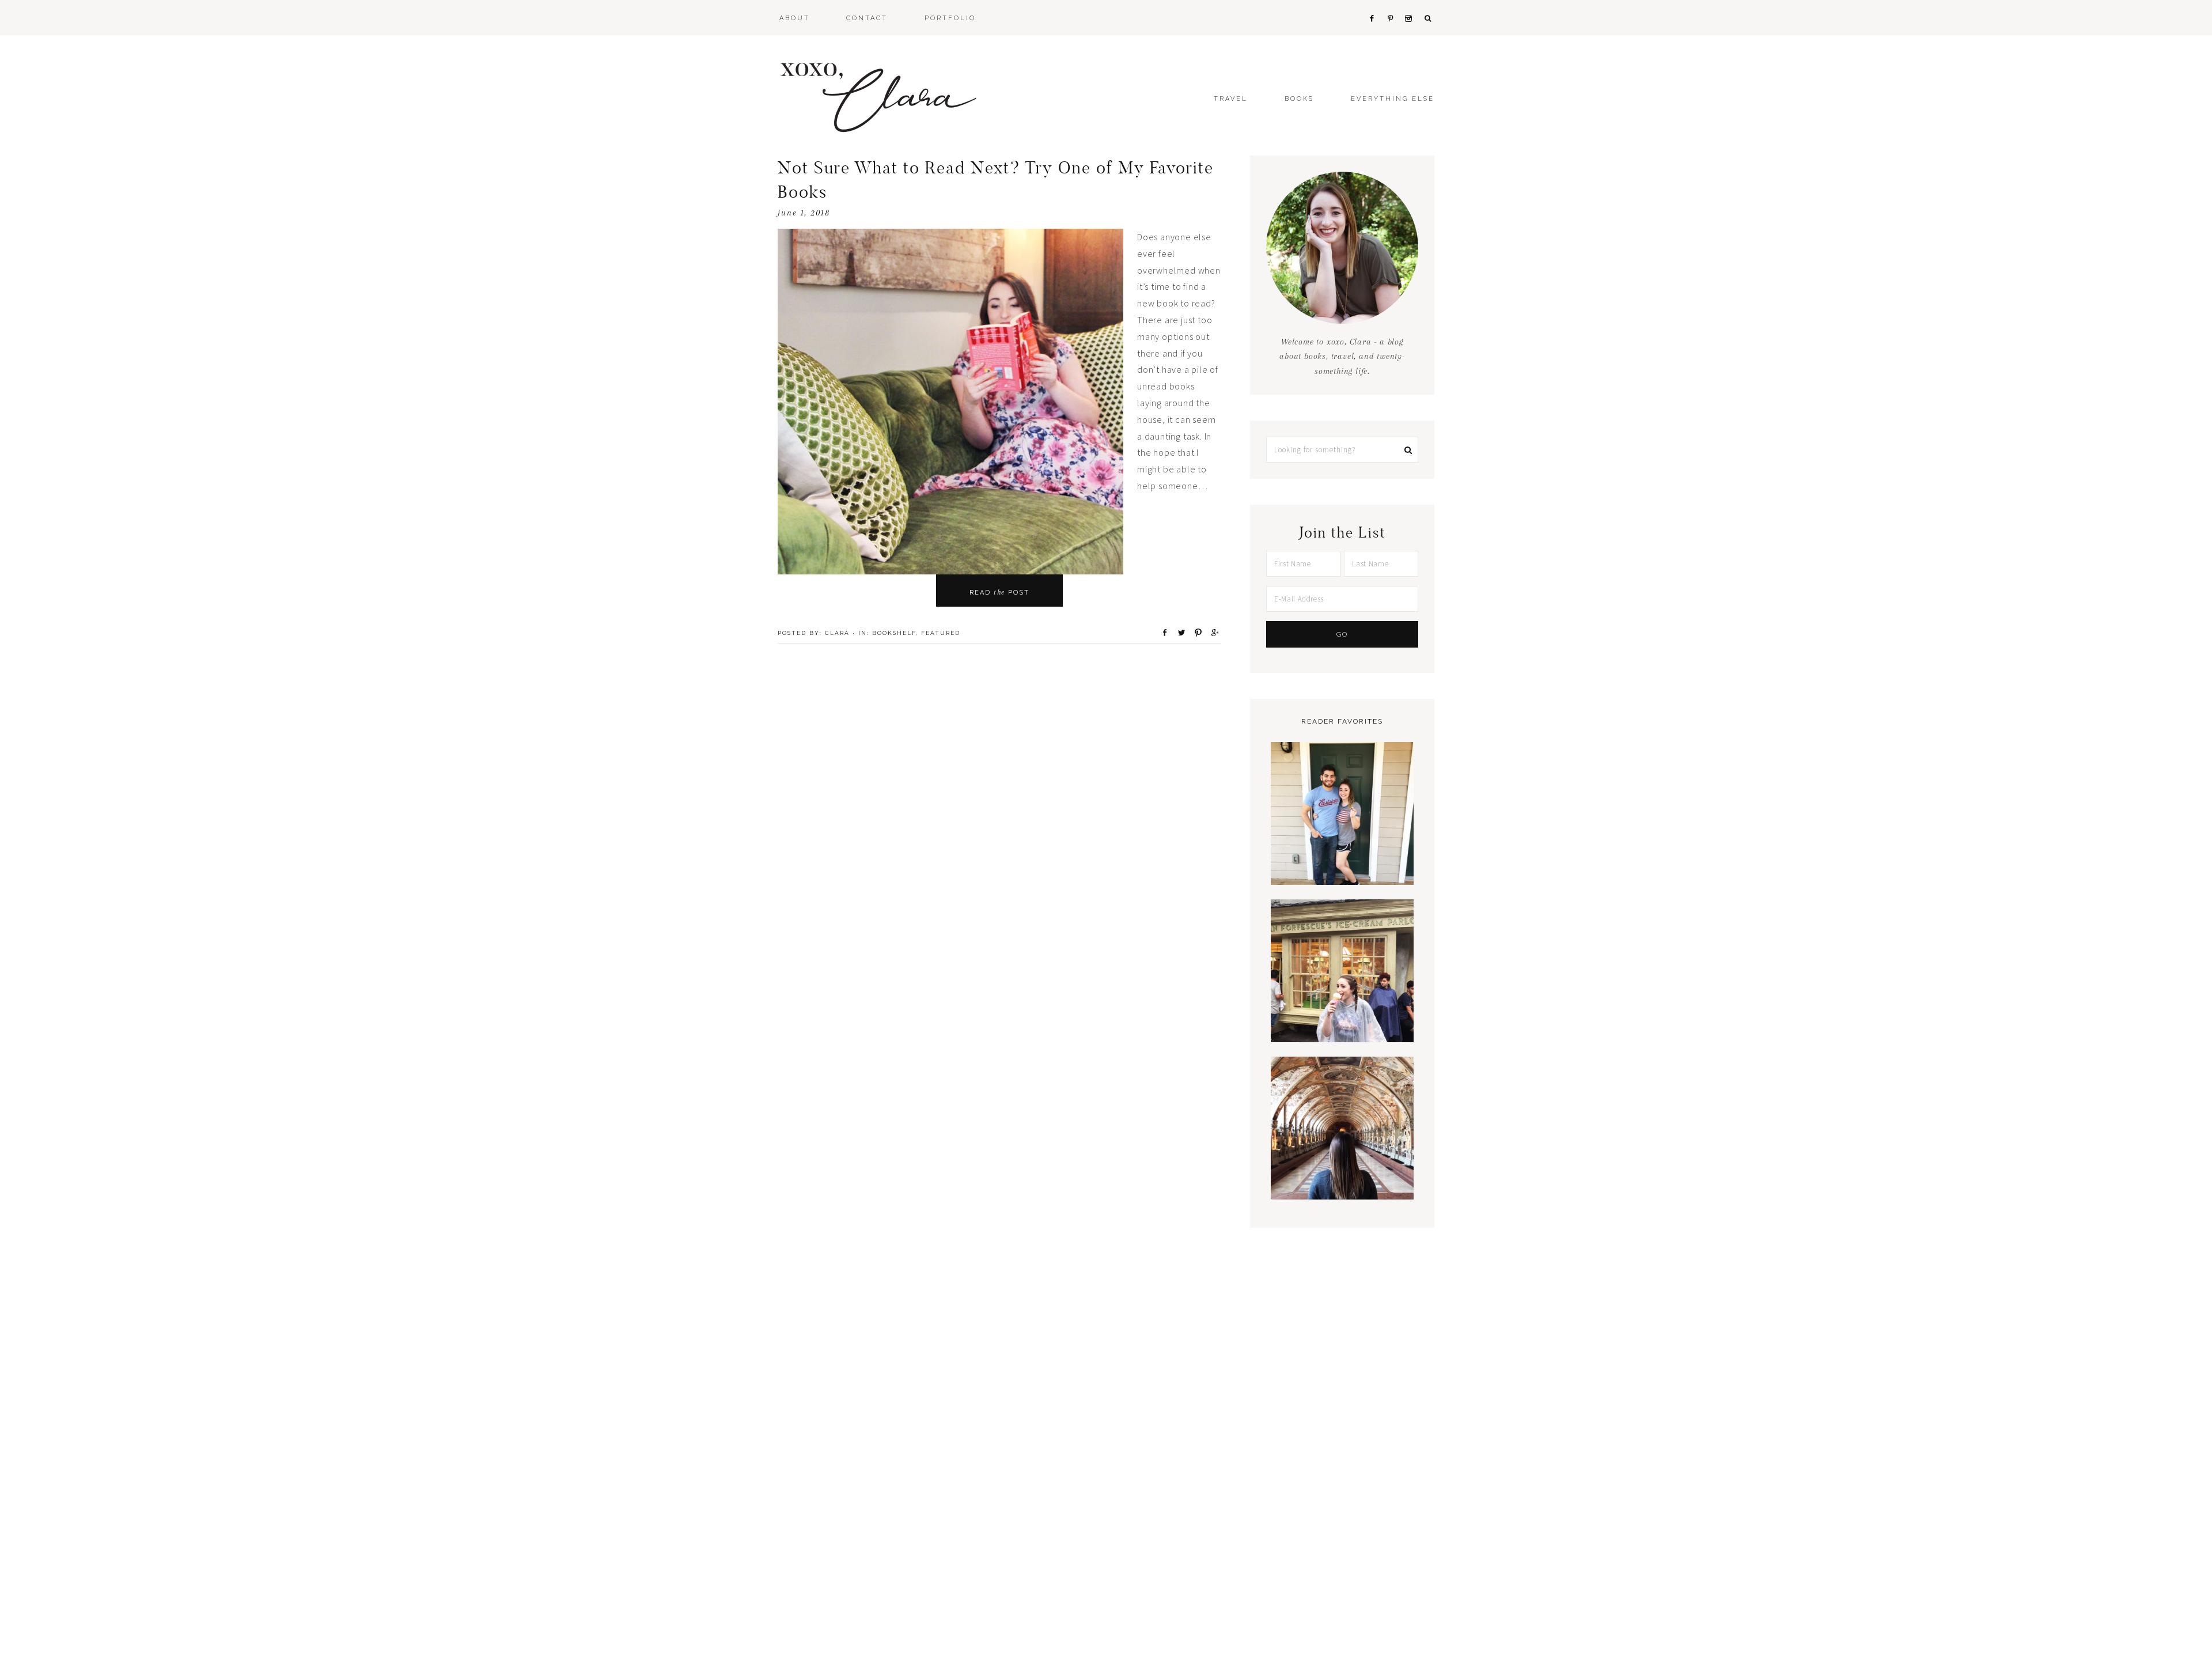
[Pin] (1195, 632)
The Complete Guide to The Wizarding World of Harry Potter (1342, 1003)
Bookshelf (894, 633)
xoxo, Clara (878, 98)
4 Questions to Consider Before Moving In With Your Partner (1342, 846)
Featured (941, 633)
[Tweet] (1178, 632)
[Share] (1161, 632)
